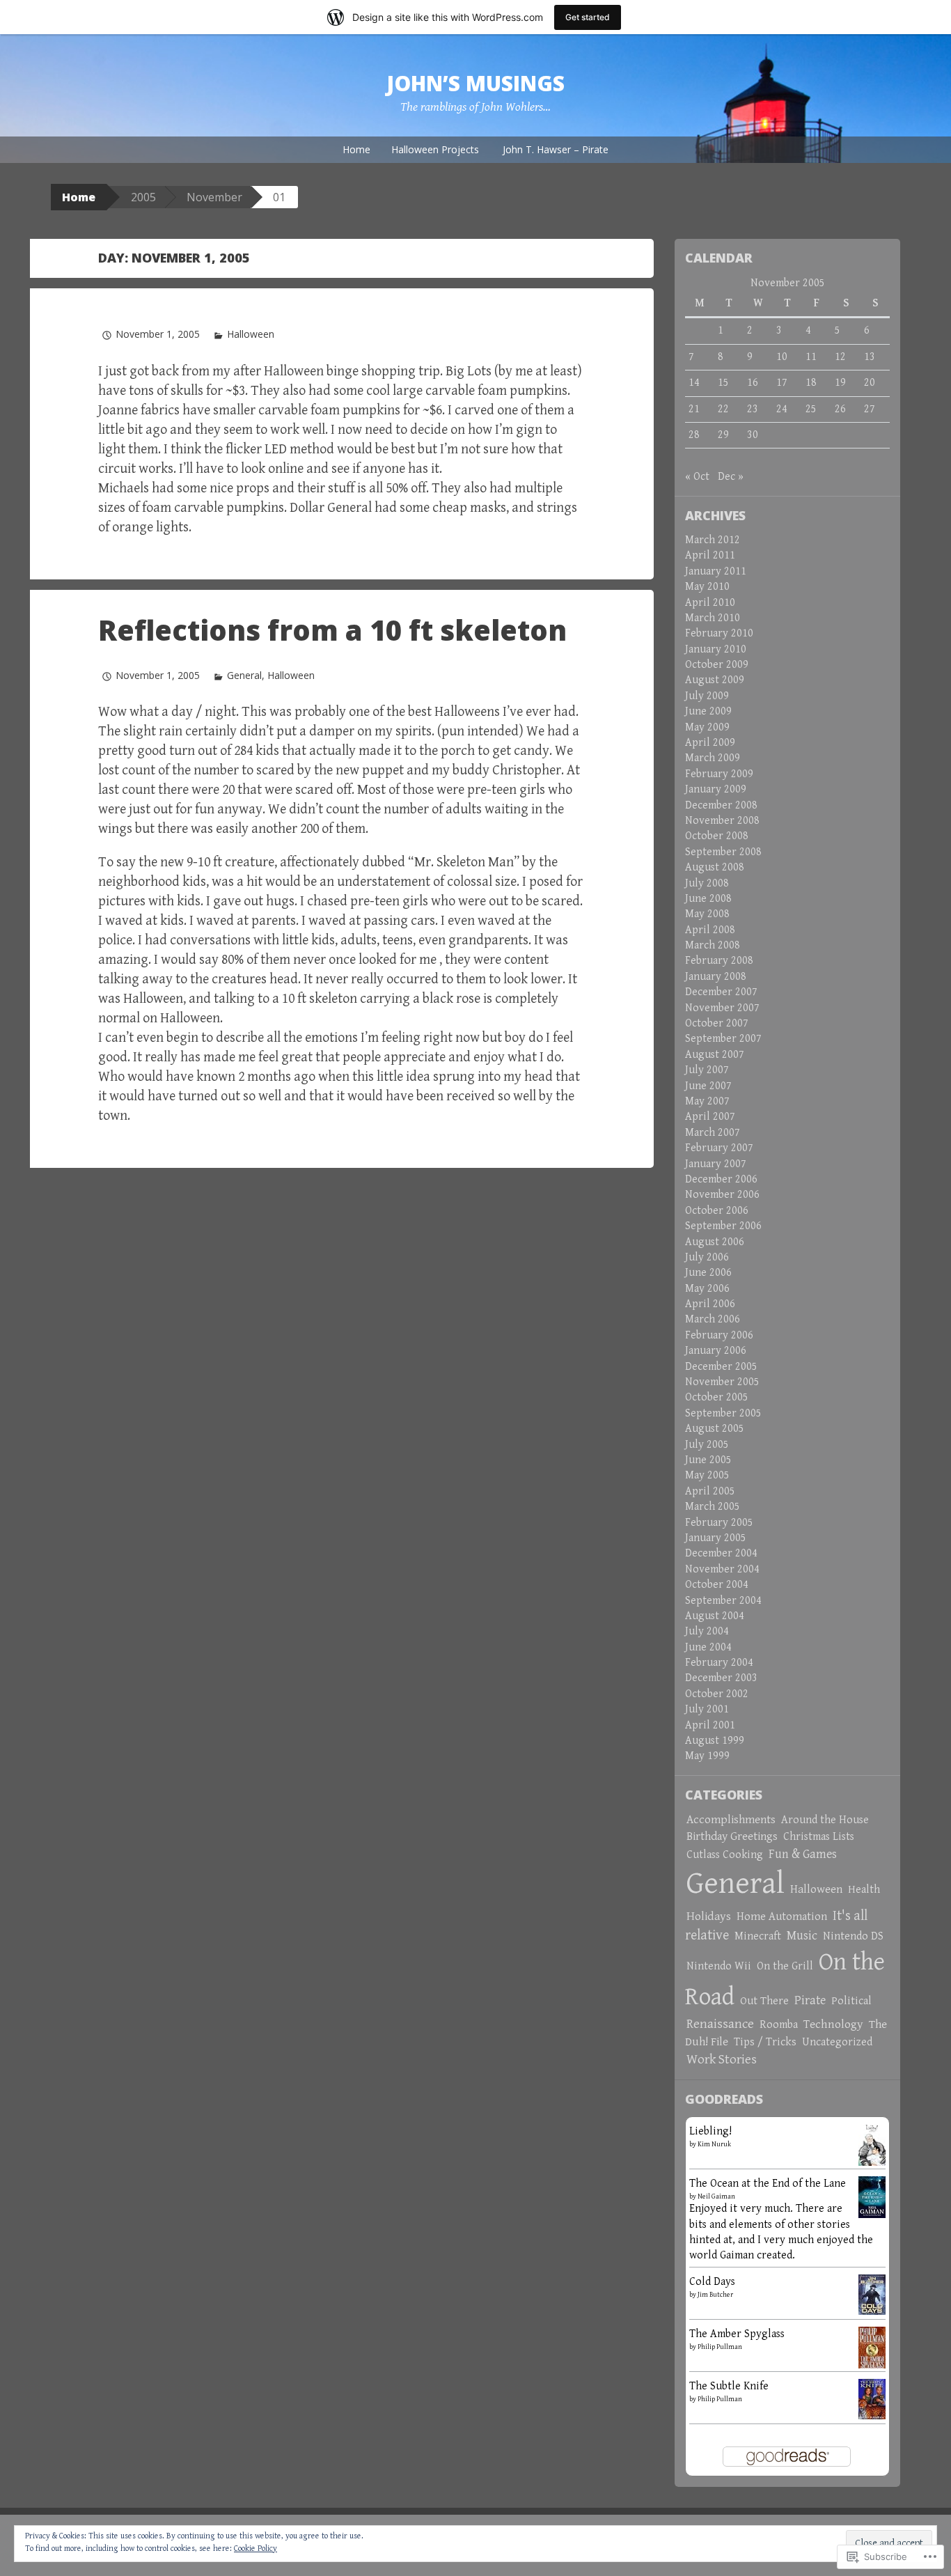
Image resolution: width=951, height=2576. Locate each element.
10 (782, 357)
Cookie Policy (256, 2548)
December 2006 (721, 1179)
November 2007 (722, 1008)
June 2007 (708, 1086)
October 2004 (717, 1585)
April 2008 (710, 930)
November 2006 (722, 1195)
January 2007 (716, 1164)
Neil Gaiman (716, 2196)
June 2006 (708, 1273)
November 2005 (722, 1382)
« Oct (697, 477)
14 (694, 383)
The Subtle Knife (729, 2386)
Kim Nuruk (714, 2144)
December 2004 (721, 1553)
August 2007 (715, 1055)
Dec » (731, 477)
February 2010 (719, 633)
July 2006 (707, 1257)
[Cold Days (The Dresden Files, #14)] (872, 2294)
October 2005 (717, 1397)
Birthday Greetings (732, 1836)
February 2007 (719, 1148)
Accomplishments (731, 1820)
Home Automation (782, 1917)
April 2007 (710, 1117)
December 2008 (721, 805)
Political (851, 2001)
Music (802, 1936)
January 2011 (716, 571)
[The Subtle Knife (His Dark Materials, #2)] (872, 2398)
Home (356, 149)
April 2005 (710, 1491)
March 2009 (713, 758)
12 (840, 357)
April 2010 (710, 603)
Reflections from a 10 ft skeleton (332, 630)
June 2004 (708, 1647)
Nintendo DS (853, 1936)
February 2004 (719, 1663)
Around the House (825, 1820)
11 (811, 357)
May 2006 (707, 1289)
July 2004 (707, 1631)
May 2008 (707, 914)
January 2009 (716, 789)
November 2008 (722, 821)
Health (864, 1890)
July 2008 (707, 883)
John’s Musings (475, 83)
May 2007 (707, 1101)
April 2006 (710, 1304)
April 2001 (710, 1725)
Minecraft (758, 1936)
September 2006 (723, 1226)
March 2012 (713, 540)
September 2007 (723, 1039)
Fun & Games (803, 1854)
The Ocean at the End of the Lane (768, 2184)
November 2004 (722, 1569)
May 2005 (707, 1475)
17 (782, 383)
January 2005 (716, 1538)
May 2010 (707, 587)
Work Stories (722, 2059)
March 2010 (713, 618)
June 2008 (708, 899)
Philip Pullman (720, 2347)
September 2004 (723, 1601)
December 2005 (721, 1367)
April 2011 (710, 555)
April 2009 (710, 743)
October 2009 (717, 665)
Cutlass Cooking (725, 1855)
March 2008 (713, 945)
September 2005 (723, 1413)
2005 (143, 197)
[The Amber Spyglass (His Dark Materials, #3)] (872, 2348)
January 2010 (716, 649)
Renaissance (720, 2024)
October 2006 (717, 1211)
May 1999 (707, 1756)
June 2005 (708, 1460)
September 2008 (723, 852)
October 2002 (717, 1694)
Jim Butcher (715, 2295)
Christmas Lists (819, 1837)
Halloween (251, 334)
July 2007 (707, 1070)
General (244, 675)
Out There (764, 2001)
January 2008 (716, 977)
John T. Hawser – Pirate (556, 149)
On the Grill (785, 1966)
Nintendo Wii (719, 1966)
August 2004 (715, 1616)
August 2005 (715, 1429)
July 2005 (707, 1445)
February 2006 (719, 1335)
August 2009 (715, 680)
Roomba (779, 2025)
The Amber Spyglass (737, 2334)
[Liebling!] (872, 2148)
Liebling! (710, 2131)
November (214, 197)
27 (870, 409)
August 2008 (715, 867)
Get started (588, 17)
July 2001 (707, 1709)
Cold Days (712, 2282)
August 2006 (715, 1242)
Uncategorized (837, 2042)
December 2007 (721, 992)
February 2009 (719, 774)
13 (870, 357)
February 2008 (719, 961)
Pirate (810, 2000)
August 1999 (715, 1741)
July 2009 (707, 696)
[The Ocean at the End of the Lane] (872, 2196)
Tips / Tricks (765, 2042)
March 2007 (713, 1133)
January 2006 (716, 1351)
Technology (833, 2024)
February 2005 (719, 1523)
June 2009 (708, 711)
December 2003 (721, 1678)
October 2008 (717, 836)
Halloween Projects (435, 149)
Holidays (709, 1917)
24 (782, 409)
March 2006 (713, 1319)
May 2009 (707, 727)
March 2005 (713, 1507)
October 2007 (717, 1023)
